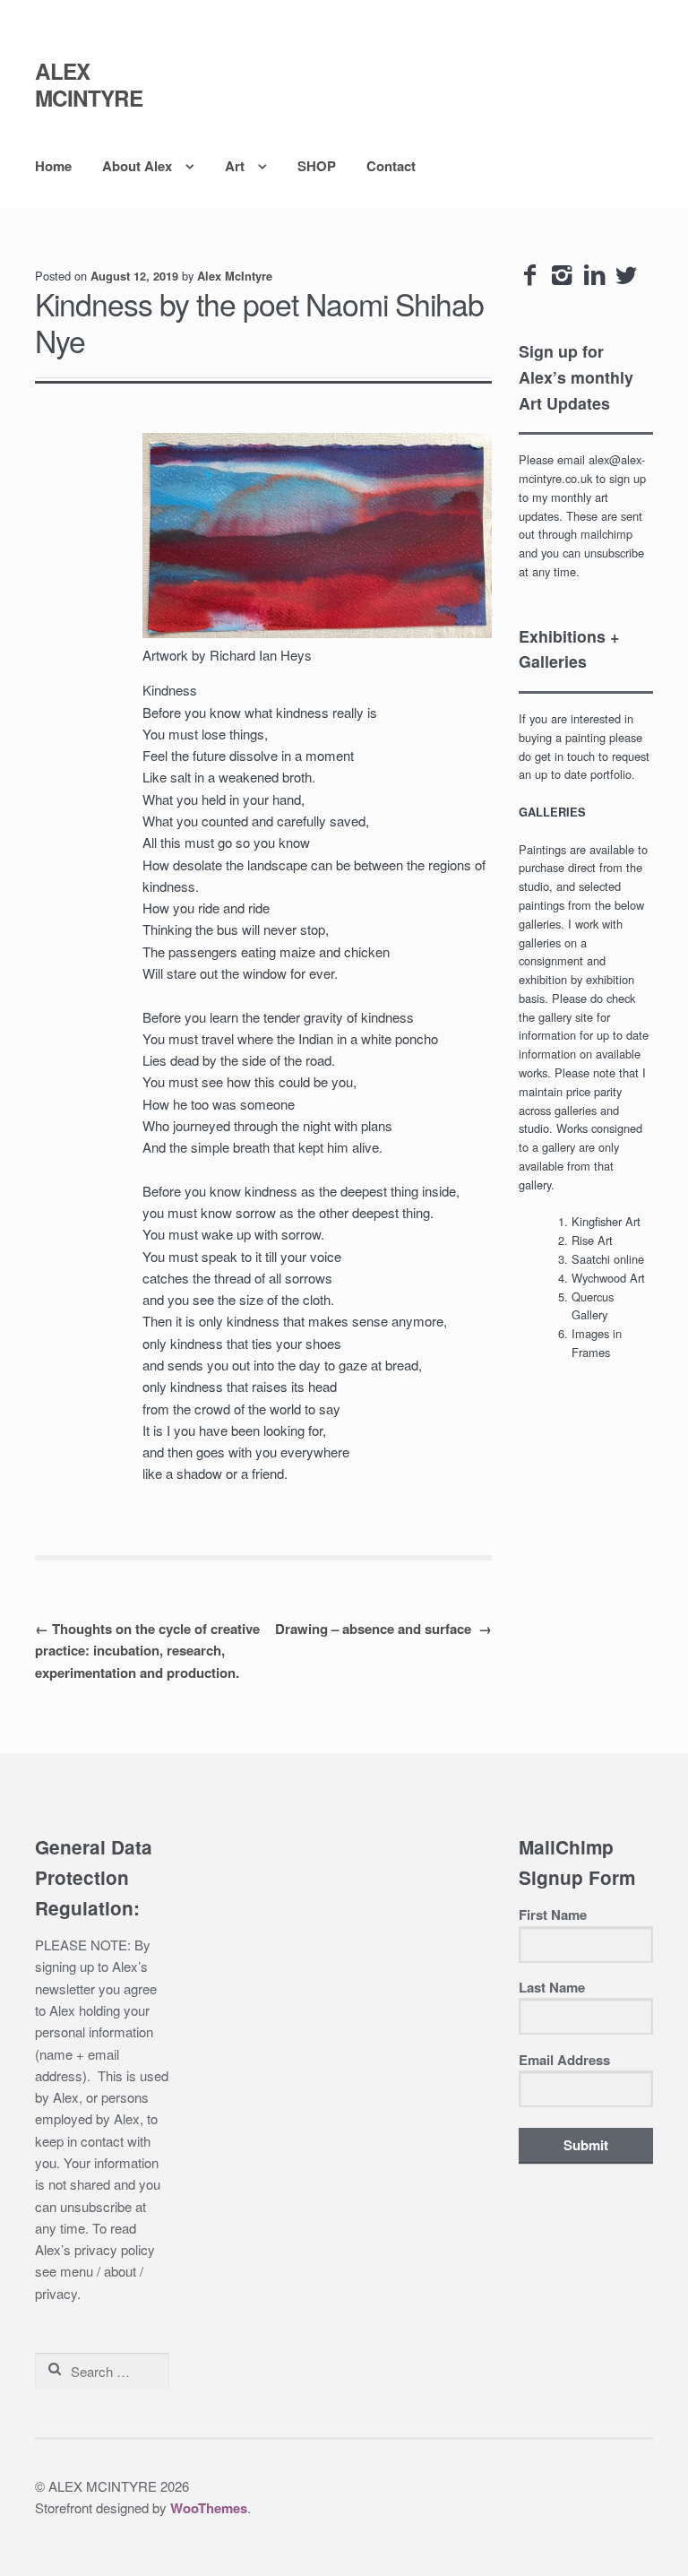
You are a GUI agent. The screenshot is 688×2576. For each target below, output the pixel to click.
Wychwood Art (608, 1278)
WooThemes (209, 2508)
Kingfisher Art (606, 1221)
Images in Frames (597, 1343)
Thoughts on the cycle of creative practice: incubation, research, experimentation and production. (147, 1651)
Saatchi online (608, 1259)
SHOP (317, 166)
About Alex (137, 166)
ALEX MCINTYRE (89, 84)
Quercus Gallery (593, 1306)
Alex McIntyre (235, 276)
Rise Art (592, 1240)
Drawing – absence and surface (383, 1629)
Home (53, 166)
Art (235, 166)
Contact (391, 166)
